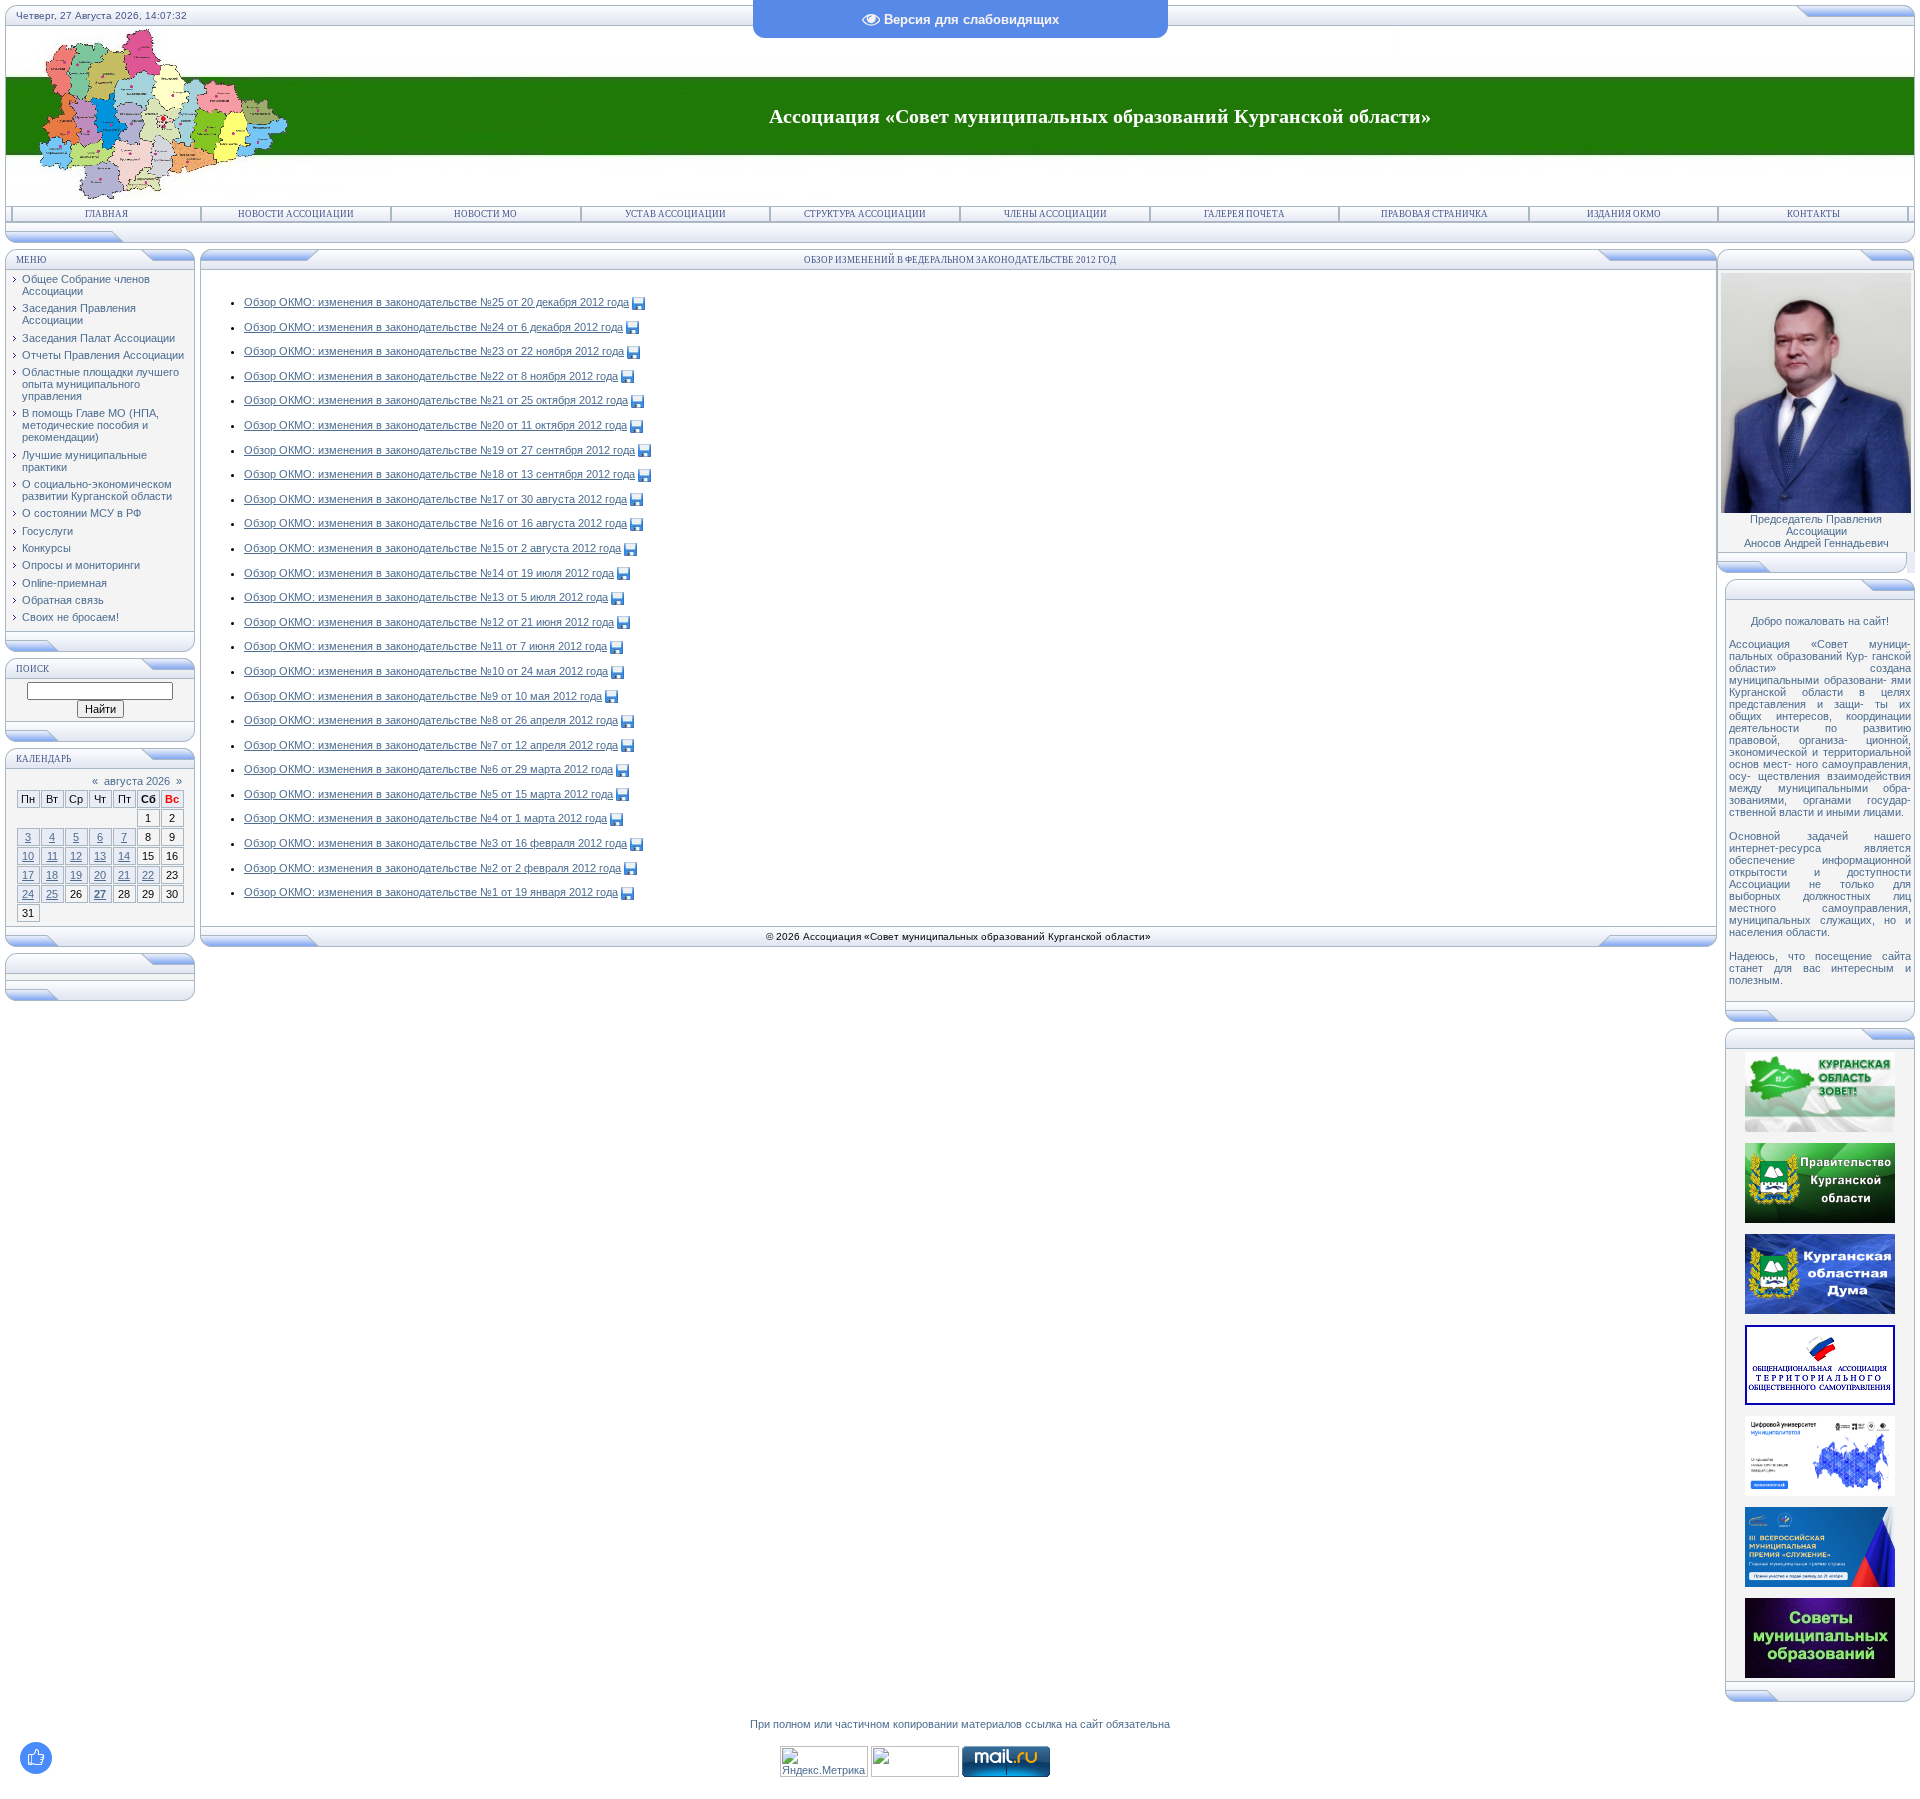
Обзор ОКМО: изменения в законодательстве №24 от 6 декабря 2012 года (433, 327)
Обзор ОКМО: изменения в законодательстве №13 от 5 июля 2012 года (426, 597)
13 (100, 856)
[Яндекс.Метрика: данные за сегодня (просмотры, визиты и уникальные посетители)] (824, 1761)
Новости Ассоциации (296, 214)
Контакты (1813, 214)
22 (148, 875)
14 (124, 856)
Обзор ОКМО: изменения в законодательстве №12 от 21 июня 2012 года (429, 622)
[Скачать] (638, 302)
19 (76, 875)
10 (28, 856)
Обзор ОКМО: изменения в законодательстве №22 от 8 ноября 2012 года (431, 376)
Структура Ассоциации (865, 214)
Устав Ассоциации (675, 214)
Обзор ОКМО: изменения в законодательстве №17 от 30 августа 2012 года (435, 499)
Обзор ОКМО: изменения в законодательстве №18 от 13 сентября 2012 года (439, 474)
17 (28, 875)
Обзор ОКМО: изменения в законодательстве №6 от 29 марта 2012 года (428, 769)
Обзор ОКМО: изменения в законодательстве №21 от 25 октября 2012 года (436, 400)
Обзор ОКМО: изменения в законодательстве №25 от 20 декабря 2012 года (436, 302)
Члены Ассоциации (1055, 214)
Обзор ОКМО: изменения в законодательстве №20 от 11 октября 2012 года (435, 425)
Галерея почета (1244, 214)
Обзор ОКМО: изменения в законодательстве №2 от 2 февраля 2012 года (432, 868)
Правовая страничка (1434, 214)
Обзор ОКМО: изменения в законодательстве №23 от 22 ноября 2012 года (434, 351)
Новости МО (485, 214)
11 (52, 856)
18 (52, 875)
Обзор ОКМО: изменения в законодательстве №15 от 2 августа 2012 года (432, 548)
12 (76, 856)
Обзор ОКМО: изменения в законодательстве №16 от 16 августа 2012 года (435, 523)
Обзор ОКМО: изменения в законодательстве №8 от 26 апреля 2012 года (431, 720)
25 (52, 894)
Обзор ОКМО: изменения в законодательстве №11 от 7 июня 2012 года (425, 646)
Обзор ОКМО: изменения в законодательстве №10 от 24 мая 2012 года (426, 671)
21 (124, 875)
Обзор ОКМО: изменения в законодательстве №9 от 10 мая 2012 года (423, 696)
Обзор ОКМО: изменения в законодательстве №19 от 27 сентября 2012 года (439, 450)
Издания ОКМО (1624, 214)
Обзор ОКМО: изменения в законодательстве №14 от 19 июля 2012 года (429, 573)
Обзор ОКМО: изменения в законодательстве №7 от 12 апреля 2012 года (431, 745)
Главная (106, 214)
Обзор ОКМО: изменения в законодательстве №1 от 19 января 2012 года (431, 892)
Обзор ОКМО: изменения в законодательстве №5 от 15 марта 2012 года (428, 794)
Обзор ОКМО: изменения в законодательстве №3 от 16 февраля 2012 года (435, 843)
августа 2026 (137, 781)
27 (100, 894)
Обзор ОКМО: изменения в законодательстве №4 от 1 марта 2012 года (425, 818)
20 (100, 875)
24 (28, 894)
